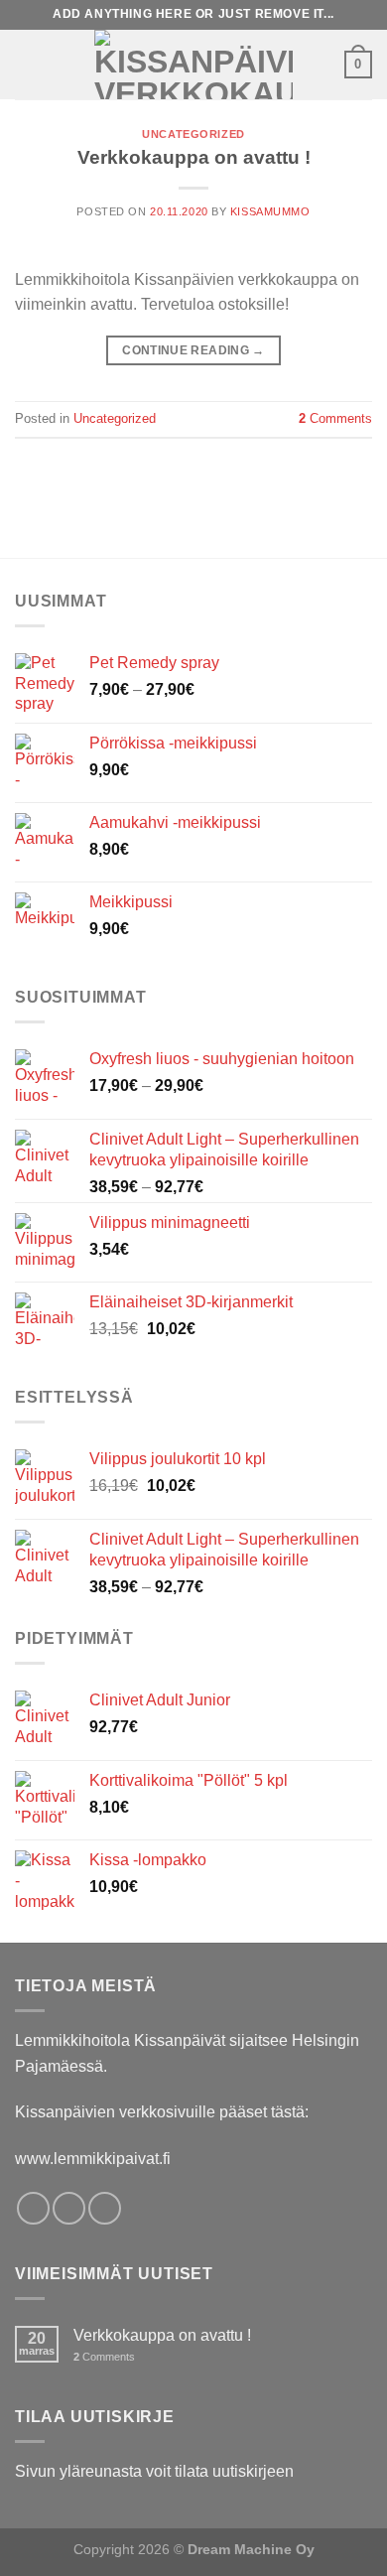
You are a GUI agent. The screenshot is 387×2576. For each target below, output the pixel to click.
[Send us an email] (105, 2208)
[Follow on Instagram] (69, 2208)
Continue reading (193, 350)
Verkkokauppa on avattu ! (194, 157)
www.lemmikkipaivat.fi (93, 2159)
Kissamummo (270, 211)
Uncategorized (193, 134)
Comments (335, 418)
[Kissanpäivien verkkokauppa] (193, 65)
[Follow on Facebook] (33, 2208)
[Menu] (27, 64)
